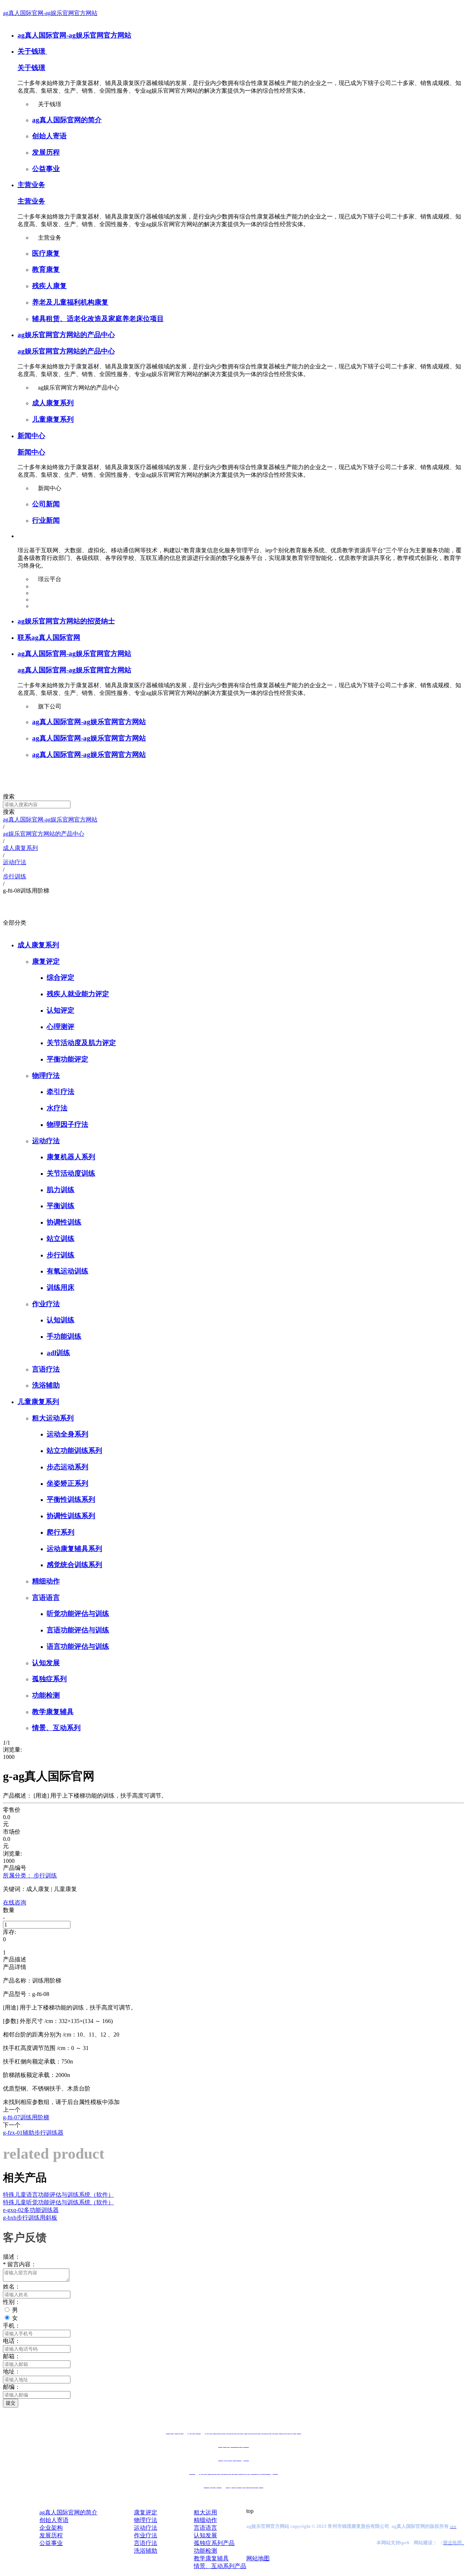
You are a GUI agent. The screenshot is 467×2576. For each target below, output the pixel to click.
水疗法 (57, 1108)
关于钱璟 (32, 51)
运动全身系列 (67, 1434)
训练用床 (61, 1287)
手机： (12, 2326)
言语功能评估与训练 (78, 1630)
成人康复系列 (53, 403)
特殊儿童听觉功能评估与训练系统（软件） (58, 2202)
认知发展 (46, 1663)
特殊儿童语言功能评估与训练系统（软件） (58, 2195)
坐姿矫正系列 (67, 1483)
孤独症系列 (49, 1679)
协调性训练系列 (71, 1516)
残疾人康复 (49, 286)
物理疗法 (46, 1076)
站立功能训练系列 (74, 1451)
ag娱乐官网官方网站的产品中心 (66, 335)
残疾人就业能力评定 (78, 994)
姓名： (12, 2287)
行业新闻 (46, 520)
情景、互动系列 (56, 1728)
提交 (11, 2403)
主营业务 (31, 185)
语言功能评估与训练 (78, 1646)
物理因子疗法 (67, 1124)
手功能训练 (64, 1336)
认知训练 (61, 1320)
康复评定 (46, 961)
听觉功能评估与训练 (78, 1614)
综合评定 (61, 977)
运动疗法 (46, 1141)
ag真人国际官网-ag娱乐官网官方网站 (50, 13)
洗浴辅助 (46, 1385)
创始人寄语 (49, 136)
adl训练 (58, 1353)
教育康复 (46, 269)
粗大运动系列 (53, 1418)
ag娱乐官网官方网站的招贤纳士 (66, 621)
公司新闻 (46, 504)
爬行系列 (61, 1532)
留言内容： (20, 2264)
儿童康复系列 (53, 419)
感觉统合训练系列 (74, 1565)
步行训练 (61, 1255)
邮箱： (12, 2356)
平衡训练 (61, 1206)
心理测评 (61, 1027)
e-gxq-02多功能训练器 (31, 2210)
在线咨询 (15, 1902)
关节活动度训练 (71, 1173)
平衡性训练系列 (71, 1499)
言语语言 (46, 1598)
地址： (12, 2372)
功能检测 (46, 1695)
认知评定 (61, 1010)
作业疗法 (46, 1304)
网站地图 (258, 2558)
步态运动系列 (67, 1467)
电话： (12, 2341)
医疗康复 (46, 253)
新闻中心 (31, 436)
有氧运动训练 (67, 1271)
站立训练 (61, 1239)
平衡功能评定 (67, 1059)
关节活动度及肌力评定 (81, 1043)
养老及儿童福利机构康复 (70, 302)
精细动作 (46, 1581)
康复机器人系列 (71, 1157)
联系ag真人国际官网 (49, 637)
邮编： (12, 2387)
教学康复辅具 (53, 1712)
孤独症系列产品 (214, 2543)
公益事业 (46, 169)
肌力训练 (61, 1190)
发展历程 (46, 152)
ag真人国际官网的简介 (67, 120)
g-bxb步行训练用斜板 (30, 2218)
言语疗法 (46, 1369)
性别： (12, 2302)
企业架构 (51, 2528)
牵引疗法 (61, 1092)
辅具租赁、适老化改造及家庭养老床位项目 (98, 319)
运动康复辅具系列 (74, 1549)
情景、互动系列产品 (220, 2566)
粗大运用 (205, 2512)
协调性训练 (64, 1222)
